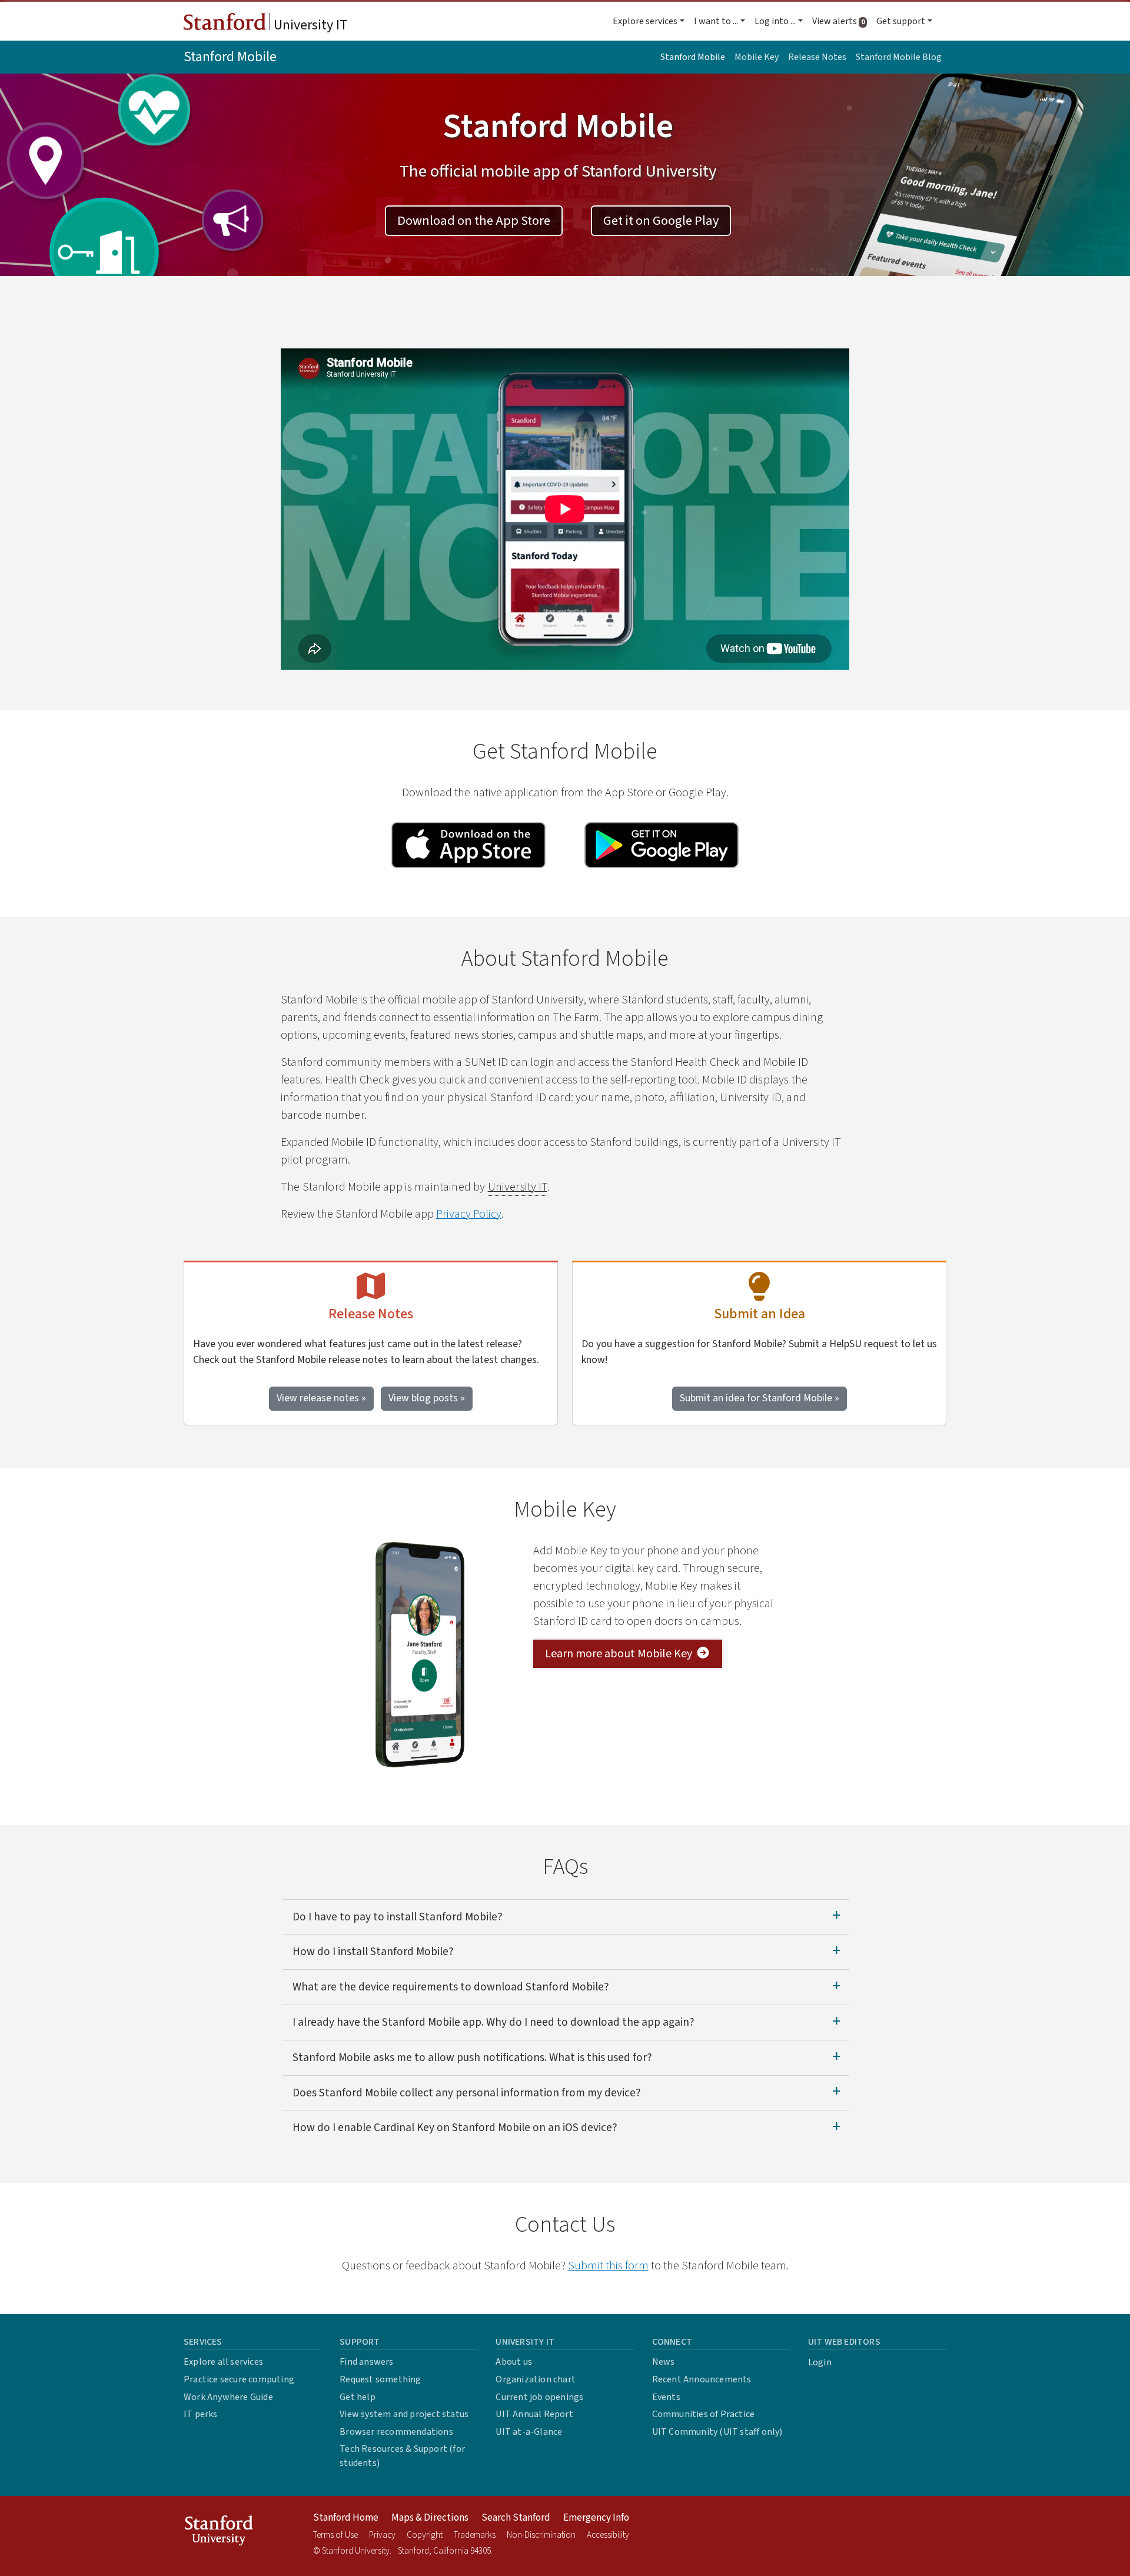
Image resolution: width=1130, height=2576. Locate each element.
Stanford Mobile (230, 57)
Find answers (366, 2362)
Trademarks (475, 2535)
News (664, 2362)
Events (666, 2397)
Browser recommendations (396, 2432)
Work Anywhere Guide (228, 2397)
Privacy (382, 2535)
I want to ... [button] (716, 21)
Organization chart (536, 2379)
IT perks (201, 2414)
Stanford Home (346, 2518)
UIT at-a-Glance (529, 2432)
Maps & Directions (430, 2518)
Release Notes (817, 57)
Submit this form (608, 2266)
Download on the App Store (474, 221)
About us (514, 2362)
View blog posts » (427, 1398)
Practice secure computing (239, 2379)
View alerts (842, 21)
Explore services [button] (645, 21)
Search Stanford (516, 2518)
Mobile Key (757, 57)
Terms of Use (335, 2535)
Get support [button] (901, 21)
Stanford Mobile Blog (899, 57)
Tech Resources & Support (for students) (402, 2456)
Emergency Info (596, 2518)
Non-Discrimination (541, 2535)
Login (820, 2362)
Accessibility (608, 2535)
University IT (309, 25)
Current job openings (539, 2397)
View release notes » (321, 1398)
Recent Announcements (702, 2379)
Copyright (425, 2535)
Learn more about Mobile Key (619, 1654)
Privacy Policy (469, 1214)
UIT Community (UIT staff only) (717, 2432)
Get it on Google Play (661, 221)
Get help (358, 2397)
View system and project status (404, 2414)
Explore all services (223, 2362)
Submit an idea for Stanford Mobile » (760, 1398)
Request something (380, 2379)
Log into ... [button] (775, 21)
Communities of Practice (704, 2414)
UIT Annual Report (534, 2414)
